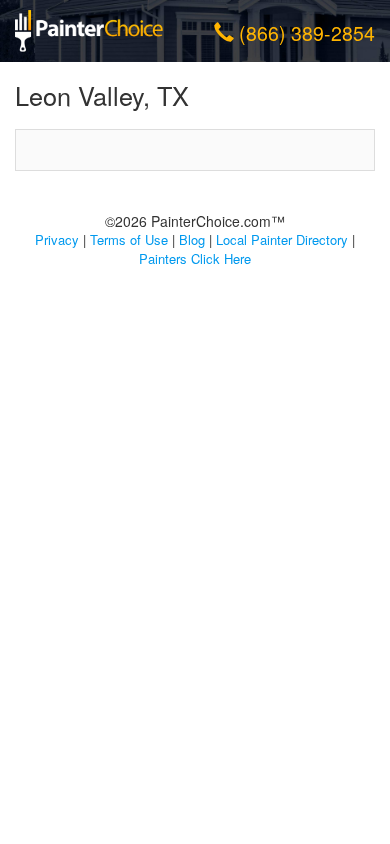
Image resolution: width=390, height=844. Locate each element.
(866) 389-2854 (307, 33)
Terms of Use (129, 239)
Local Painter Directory (282, 239)
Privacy (57, 239)
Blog (192, 239)
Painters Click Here (195, 258)
